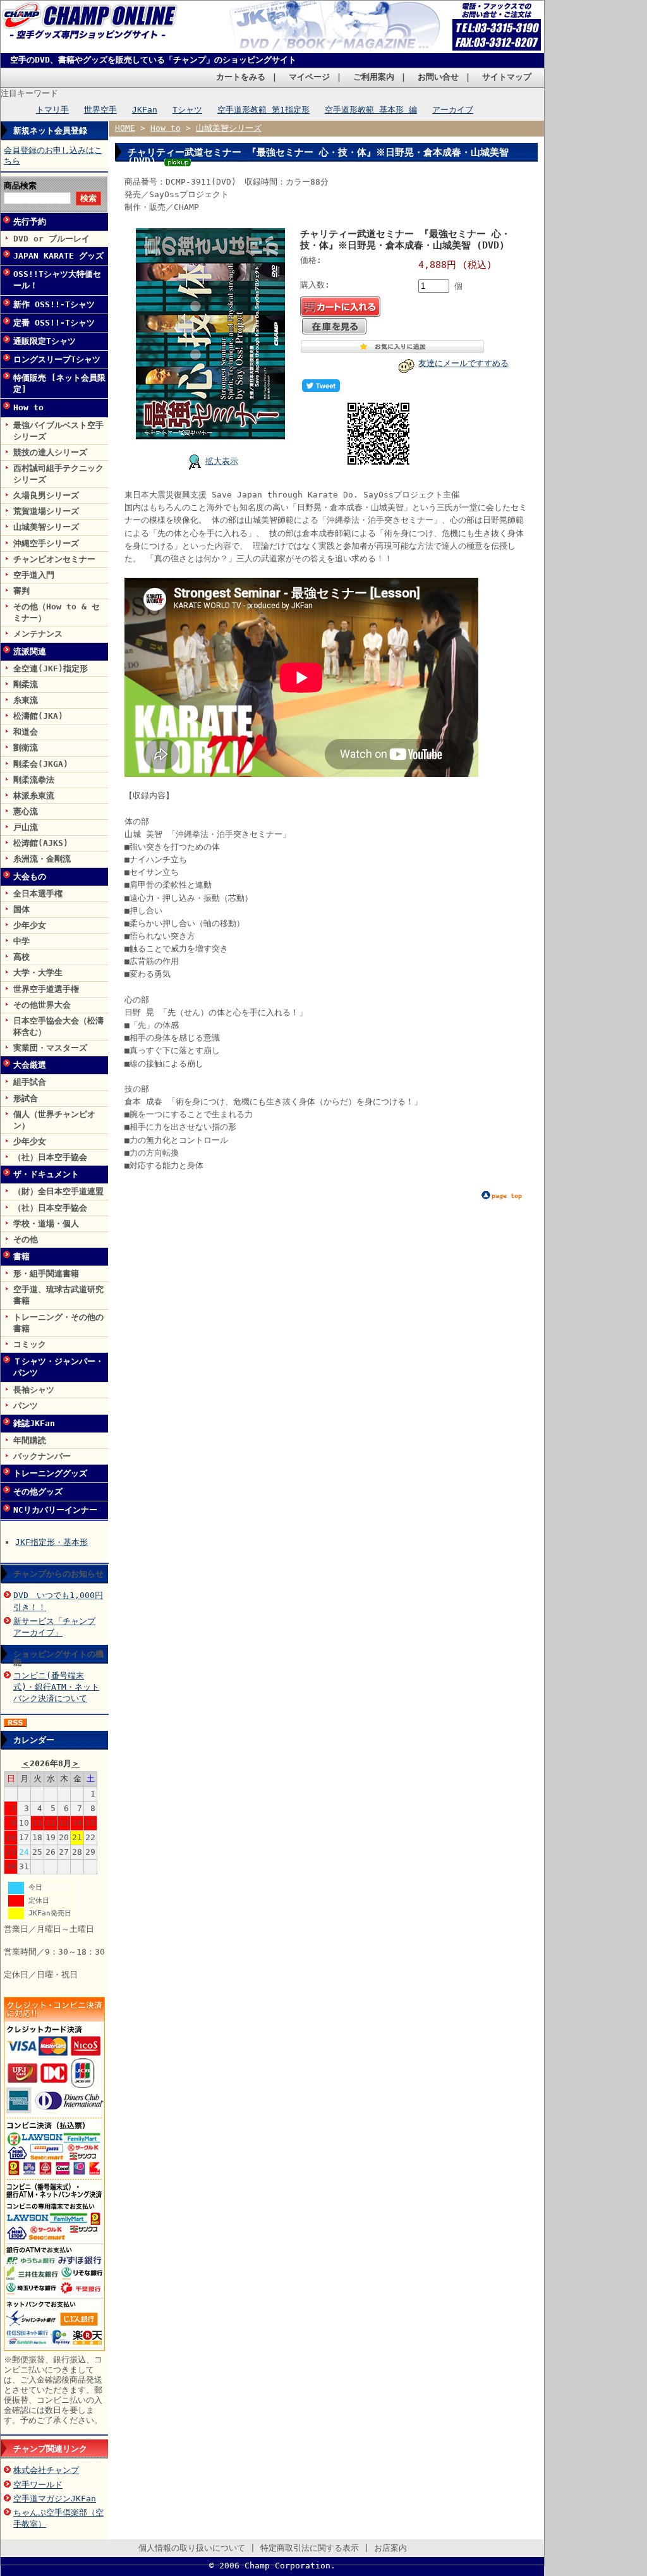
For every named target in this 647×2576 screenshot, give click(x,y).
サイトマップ (507, 77)
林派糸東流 (34, 796)
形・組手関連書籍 (46, 1273)
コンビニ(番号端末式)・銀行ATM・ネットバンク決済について (56, 1687)
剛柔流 (26, 684)
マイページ (309, 77)
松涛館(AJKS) (41, 843)
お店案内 (390, 2548)
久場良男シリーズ (46, 495)
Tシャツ (187, 110)
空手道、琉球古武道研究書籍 (58, 1295)
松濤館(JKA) (38, 716)
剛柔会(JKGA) (41, 764)
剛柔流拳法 (34, 780)
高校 (21, 957)
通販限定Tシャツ (45, 341)
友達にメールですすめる (463, 363)
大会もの (30, 876)
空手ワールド (38, 2485)
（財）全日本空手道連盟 (58, 1191)
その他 (26, 1239)
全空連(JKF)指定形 (51, 668)
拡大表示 (222, 461)
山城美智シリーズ (46, 527)
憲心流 (26, 811)
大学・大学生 (38, 973)
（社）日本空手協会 (50, 1157)
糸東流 (26, 700)
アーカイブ (453, 110)
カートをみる (241, 77)
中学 (21, 941)
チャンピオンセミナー (54, 559)
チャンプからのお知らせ (58, 1574)
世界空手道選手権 (46, 989)
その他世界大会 (42, 1005)
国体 (21, 909)
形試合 (26, 1098)
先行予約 (30, 222)
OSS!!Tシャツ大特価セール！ (57, 280)
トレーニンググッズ (50, 1473)
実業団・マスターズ (50, 1048)
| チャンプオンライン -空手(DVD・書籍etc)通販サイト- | (93, 30)
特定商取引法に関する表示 (310, 2548)
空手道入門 (34, 575)
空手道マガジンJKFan (55, 2499)
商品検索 (20, 186)
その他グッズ (38, 1492)
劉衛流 (26, 748)
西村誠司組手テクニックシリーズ (58, 474)
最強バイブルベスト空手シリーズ (58, 431)
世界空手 (100, 110)
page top (507, 1196)
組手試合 (30, 1082)
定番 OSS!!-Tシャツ (54, 323)
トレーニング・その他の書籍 (58, 1323)
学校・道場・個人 (46, 1224)
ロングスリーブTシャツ (57, 359)
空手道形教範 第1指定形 (263, 110)
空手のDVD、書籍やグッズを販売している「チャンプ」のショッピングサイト (153, 60)
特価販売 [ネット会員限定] (59, 383)
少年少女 (30, 925)
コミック (30, 1344)
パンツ (26, 1406)
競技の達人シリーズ (50, 452)
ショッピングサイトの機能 (58, 1658)
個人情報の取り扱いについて (192, 2548)
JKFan (145, 110)
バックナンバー (42, 1456)
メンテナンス (38, 634)
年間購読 (30, 1440)
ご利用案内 (374, 77)
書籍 (21, 1256)
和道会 (26, 732)
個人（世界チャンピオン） (54, 1120)
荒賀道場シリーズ (46, 511)
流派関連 (30, 651)
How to (28, 407)
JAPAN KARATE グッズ (58, 256)
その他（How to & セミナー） (57, 612)
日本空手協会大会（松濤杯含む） (58, 1026)
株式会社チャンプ (46, 2470)
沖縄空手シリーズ (46, 543)
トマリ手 (52, 110)
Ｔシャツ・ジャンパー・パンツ (58, 1367)
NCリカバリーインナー (55, 1510)
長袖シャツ (34, 1390)
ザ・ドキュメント (46, 1174)
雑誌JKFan (34, 1423)
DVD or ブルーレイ (51, 239)
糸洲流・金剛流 (42, 859)
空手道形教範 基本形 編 (371, 110)
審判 (21, 591)
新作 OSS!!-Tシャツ (54, 304)
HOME (125, 128)
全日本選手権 (38, 894)
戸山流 (26, 827)
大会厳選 (30, 1065)
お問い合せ (438, 77)
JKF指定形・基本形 (51, 1542)
